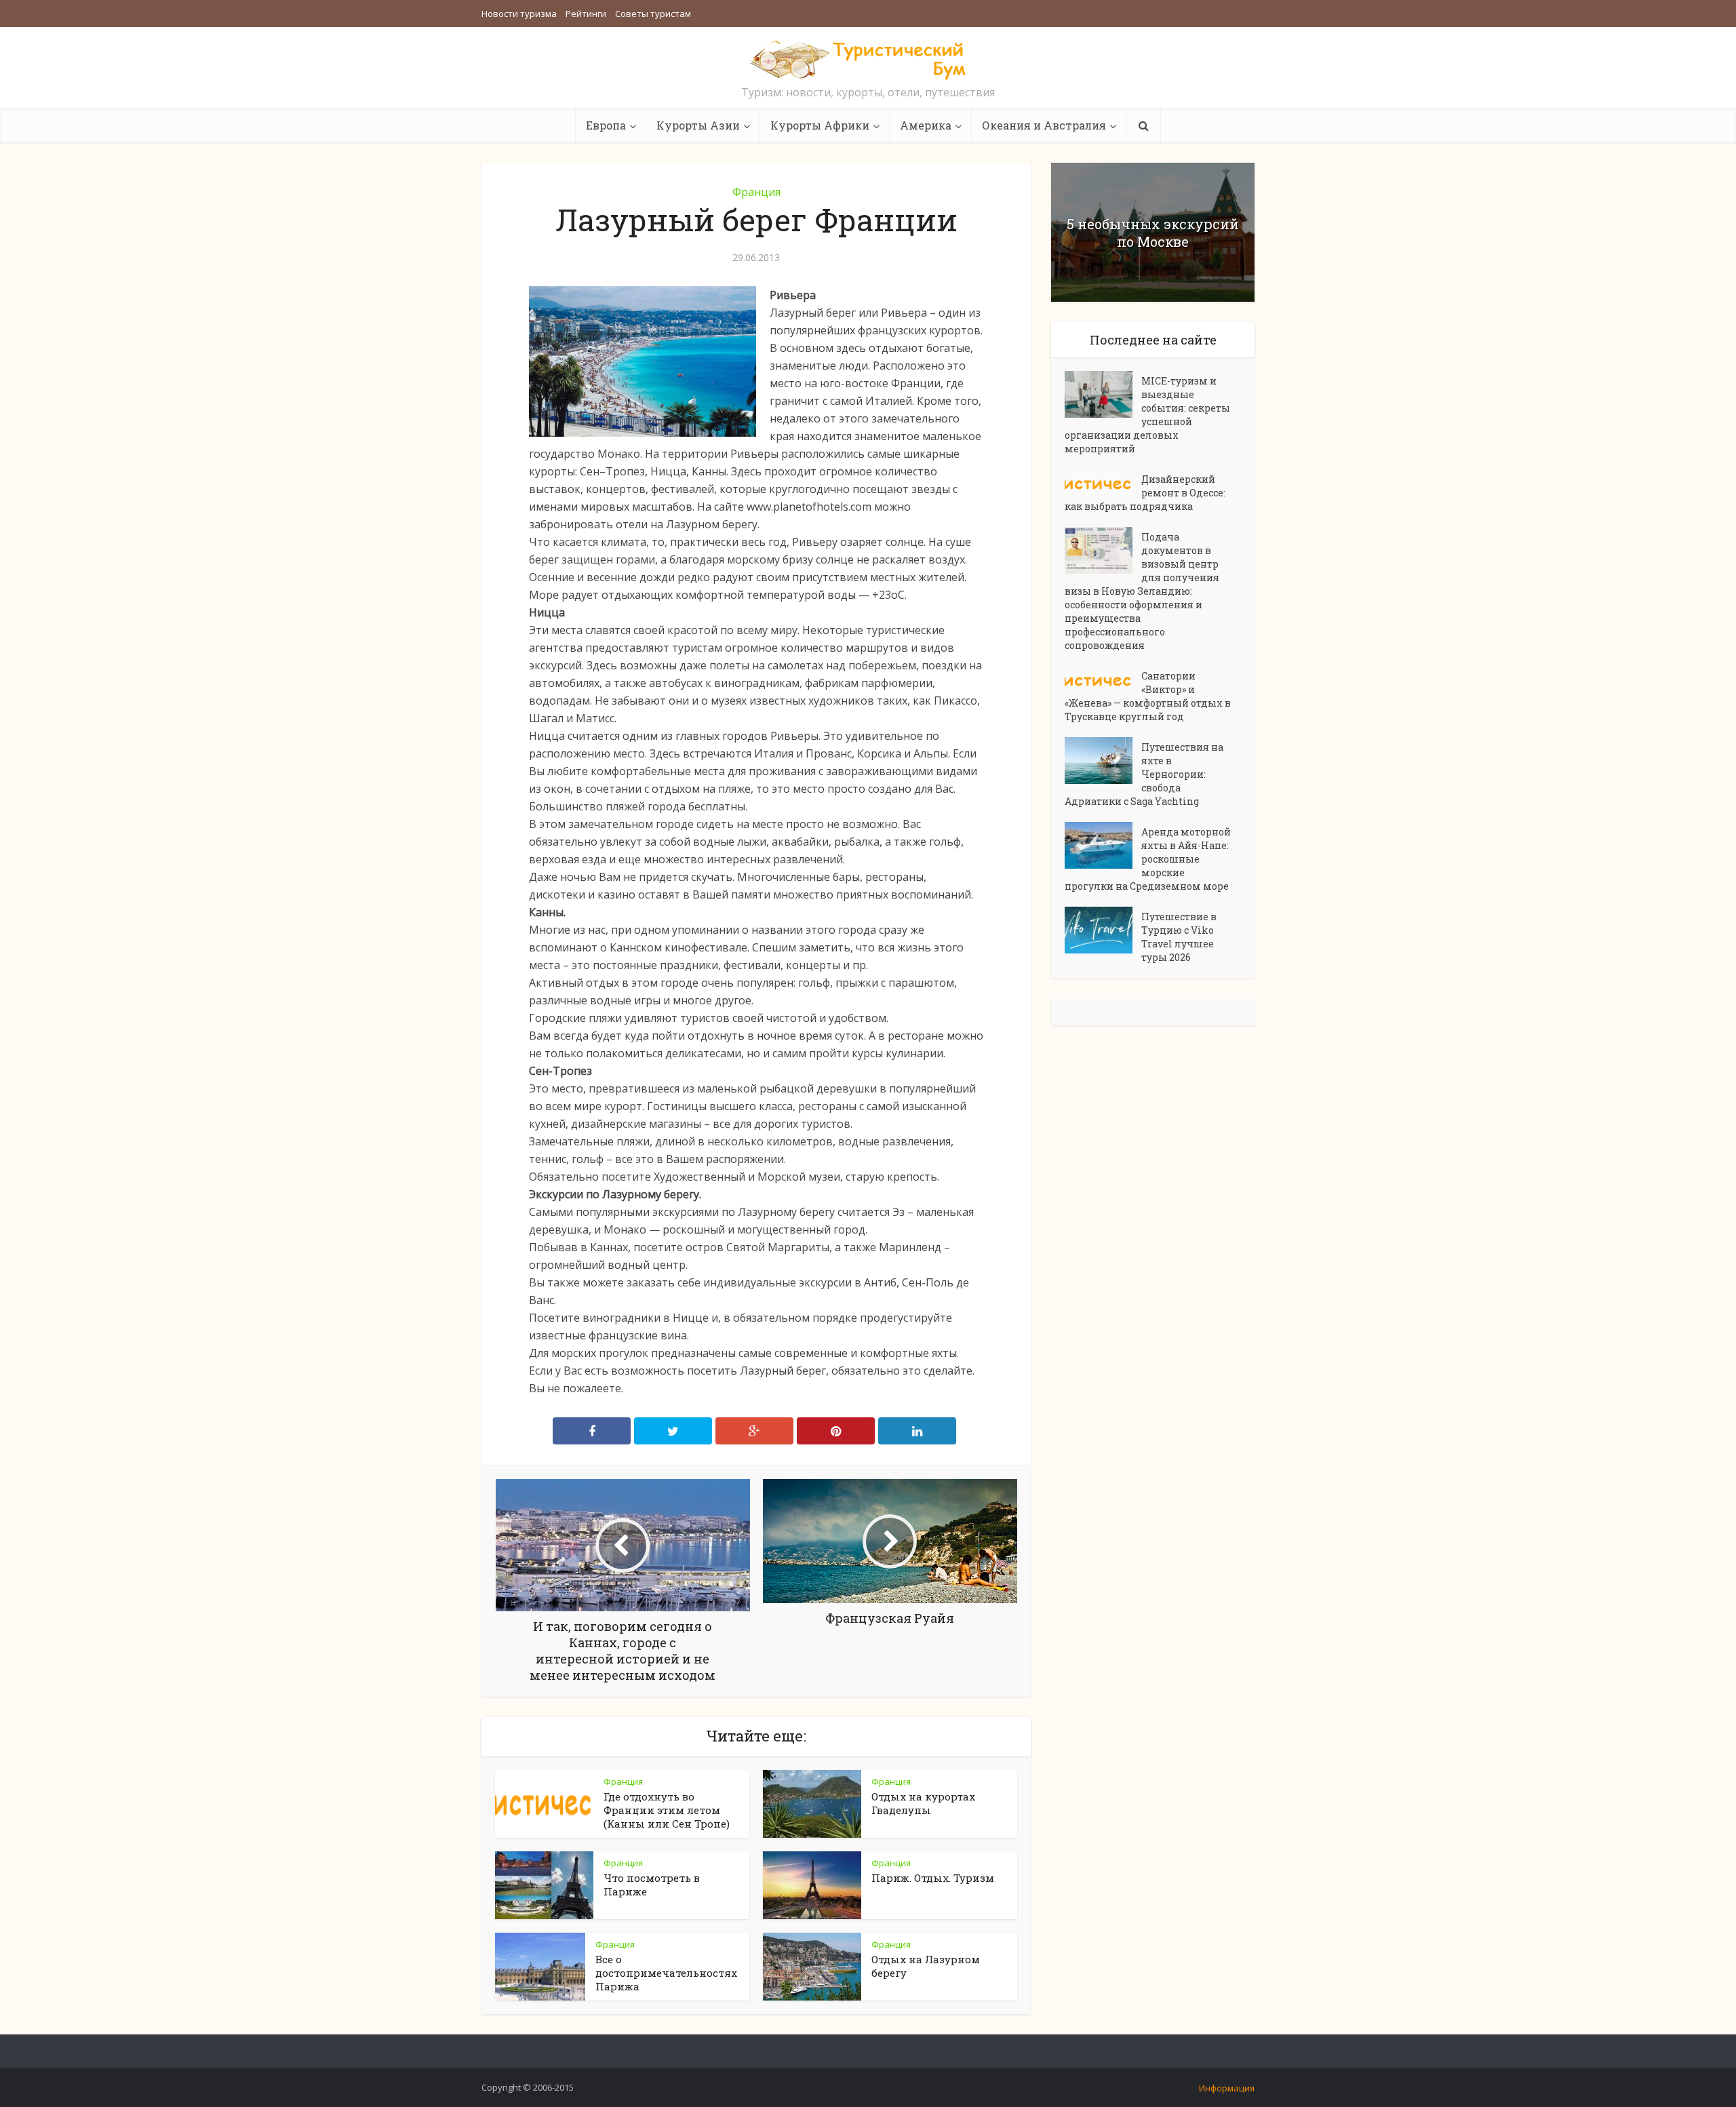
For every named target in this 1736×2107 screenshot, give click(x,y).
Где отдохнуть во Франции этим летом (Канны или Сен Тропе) (667, 1810)
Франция (756, 192)
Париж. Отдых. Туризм (933, 1878)
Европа (606, 125)
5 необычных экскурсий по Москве (1153, 233)
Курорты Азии (698, 125)
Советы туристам (653, 14)
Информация (1227, 2088)
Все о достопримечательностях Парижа (666, 1973)
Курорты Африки (820, 125)
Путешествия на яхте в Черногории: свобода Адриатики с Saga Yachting (1144, 774)
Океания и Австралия (1044, 125)
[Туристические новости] (868, 59)
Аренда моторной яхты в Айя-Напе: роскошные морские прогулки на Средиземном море (1148, 859)
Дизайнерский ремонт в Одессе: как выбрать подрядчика (1145, 493)
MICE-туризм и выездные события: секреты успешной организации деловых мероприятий (1147, 415)
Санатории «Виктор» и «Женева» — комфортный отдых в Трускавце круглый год (1148, 696)
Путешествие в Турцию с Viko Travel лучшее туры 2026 (1179, 937)
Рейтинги (586, 14)
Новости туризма (519, 14)
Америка (926, 125)
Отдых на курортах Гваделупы (923, 1803)
